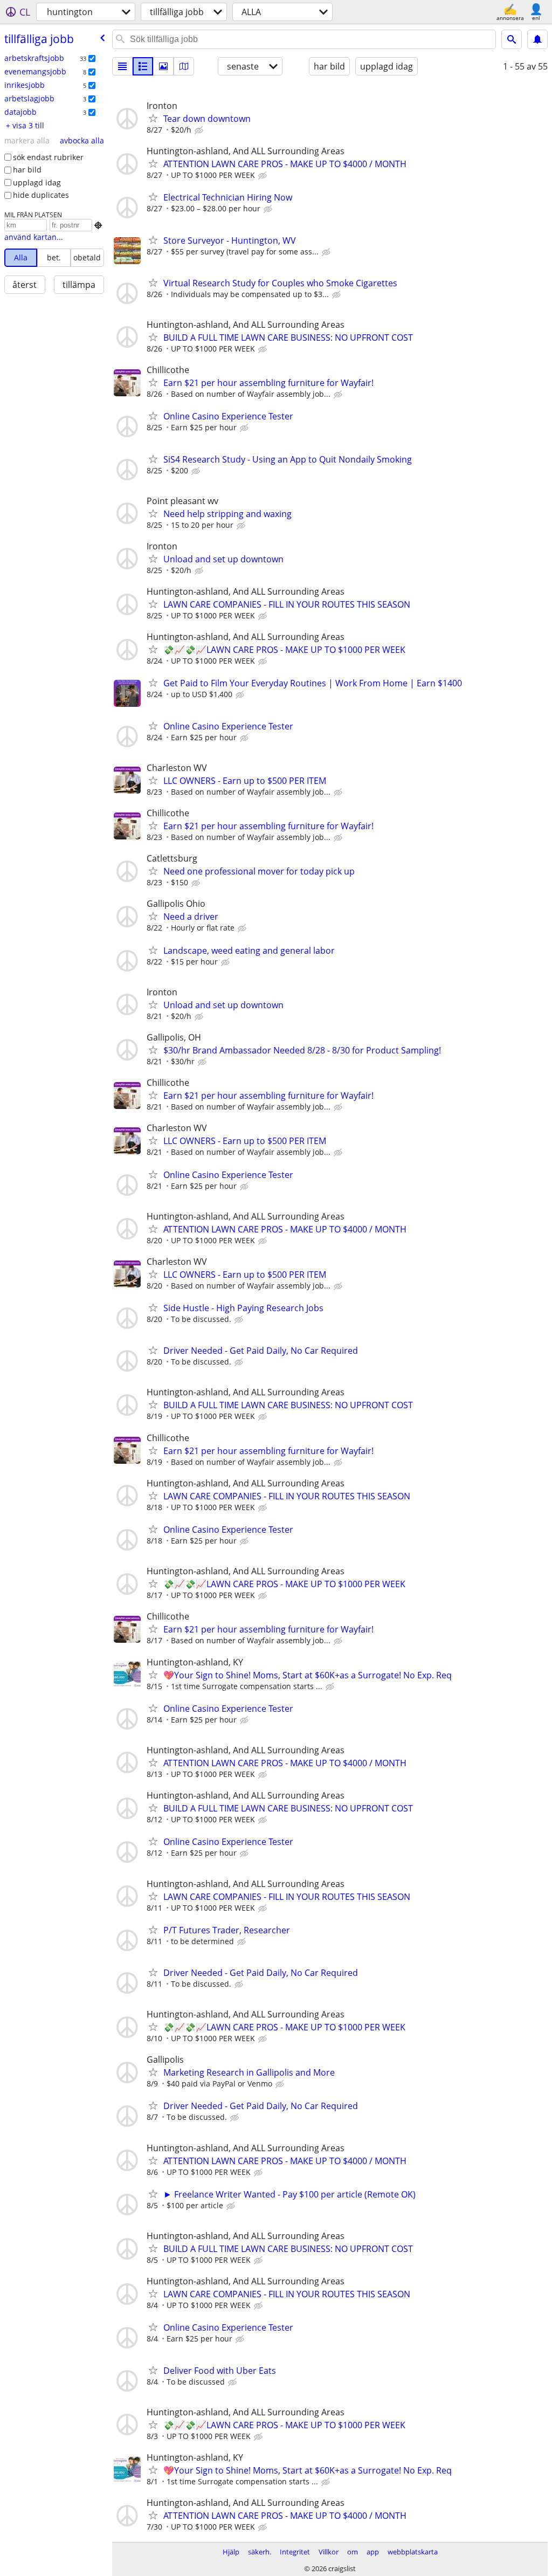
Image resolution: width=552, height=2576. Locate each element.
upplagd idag (37, 182)
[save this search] (537, 39)
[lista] (122, 66)
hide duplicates (41, 195)
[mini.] (143, 66)
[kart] (184, 66)
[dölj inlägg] (200, 130)
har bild (27, 170)
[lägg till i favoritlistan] (153, 118)
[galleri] (163, 66)
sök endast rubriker (48, 157)
